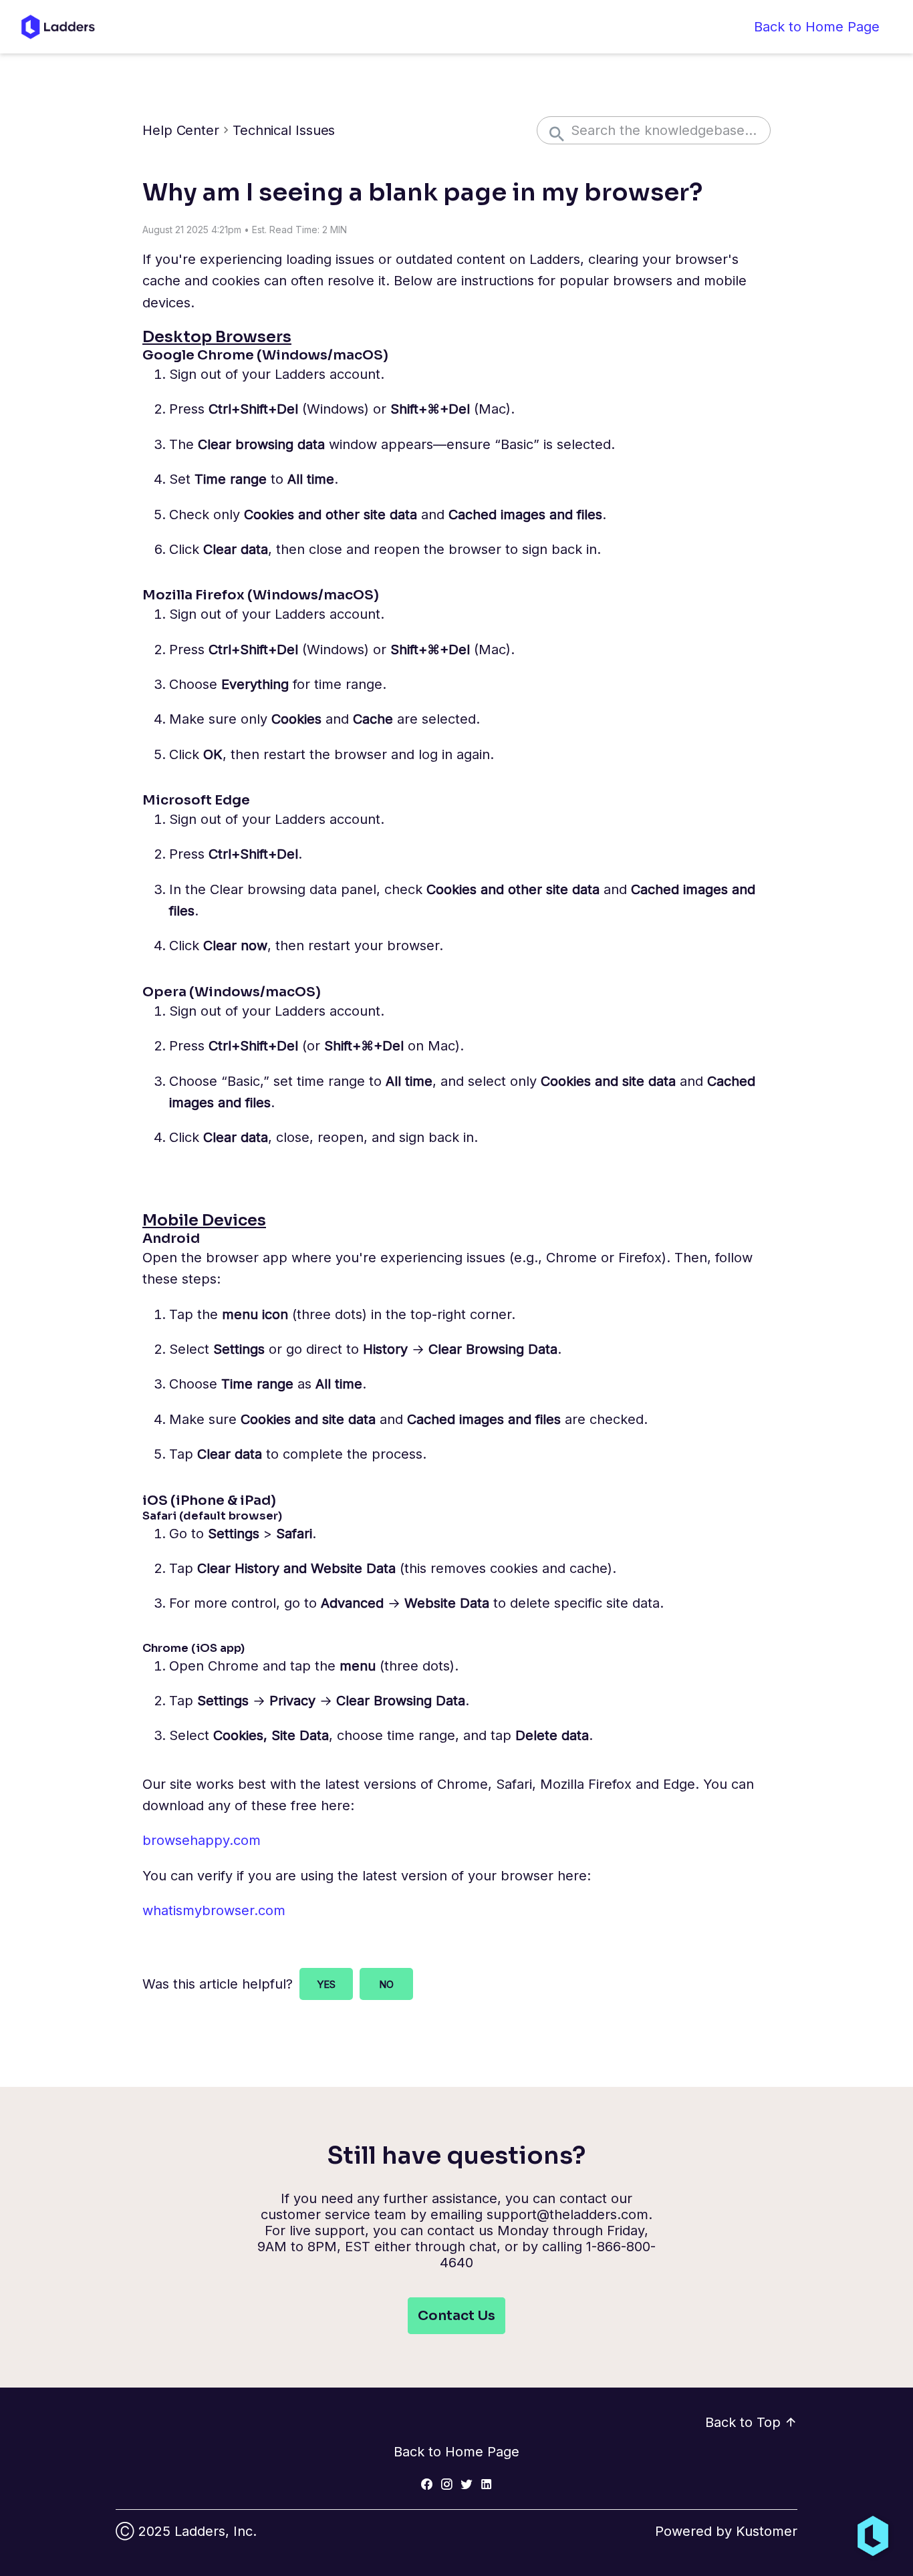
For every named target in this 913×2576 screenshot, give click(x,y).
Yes (326, 1984)
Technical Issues (284, 130)
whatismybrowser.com (214, 1910)
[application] (873, 2536)
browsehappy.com (202, 1840)
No (386, 1984)
